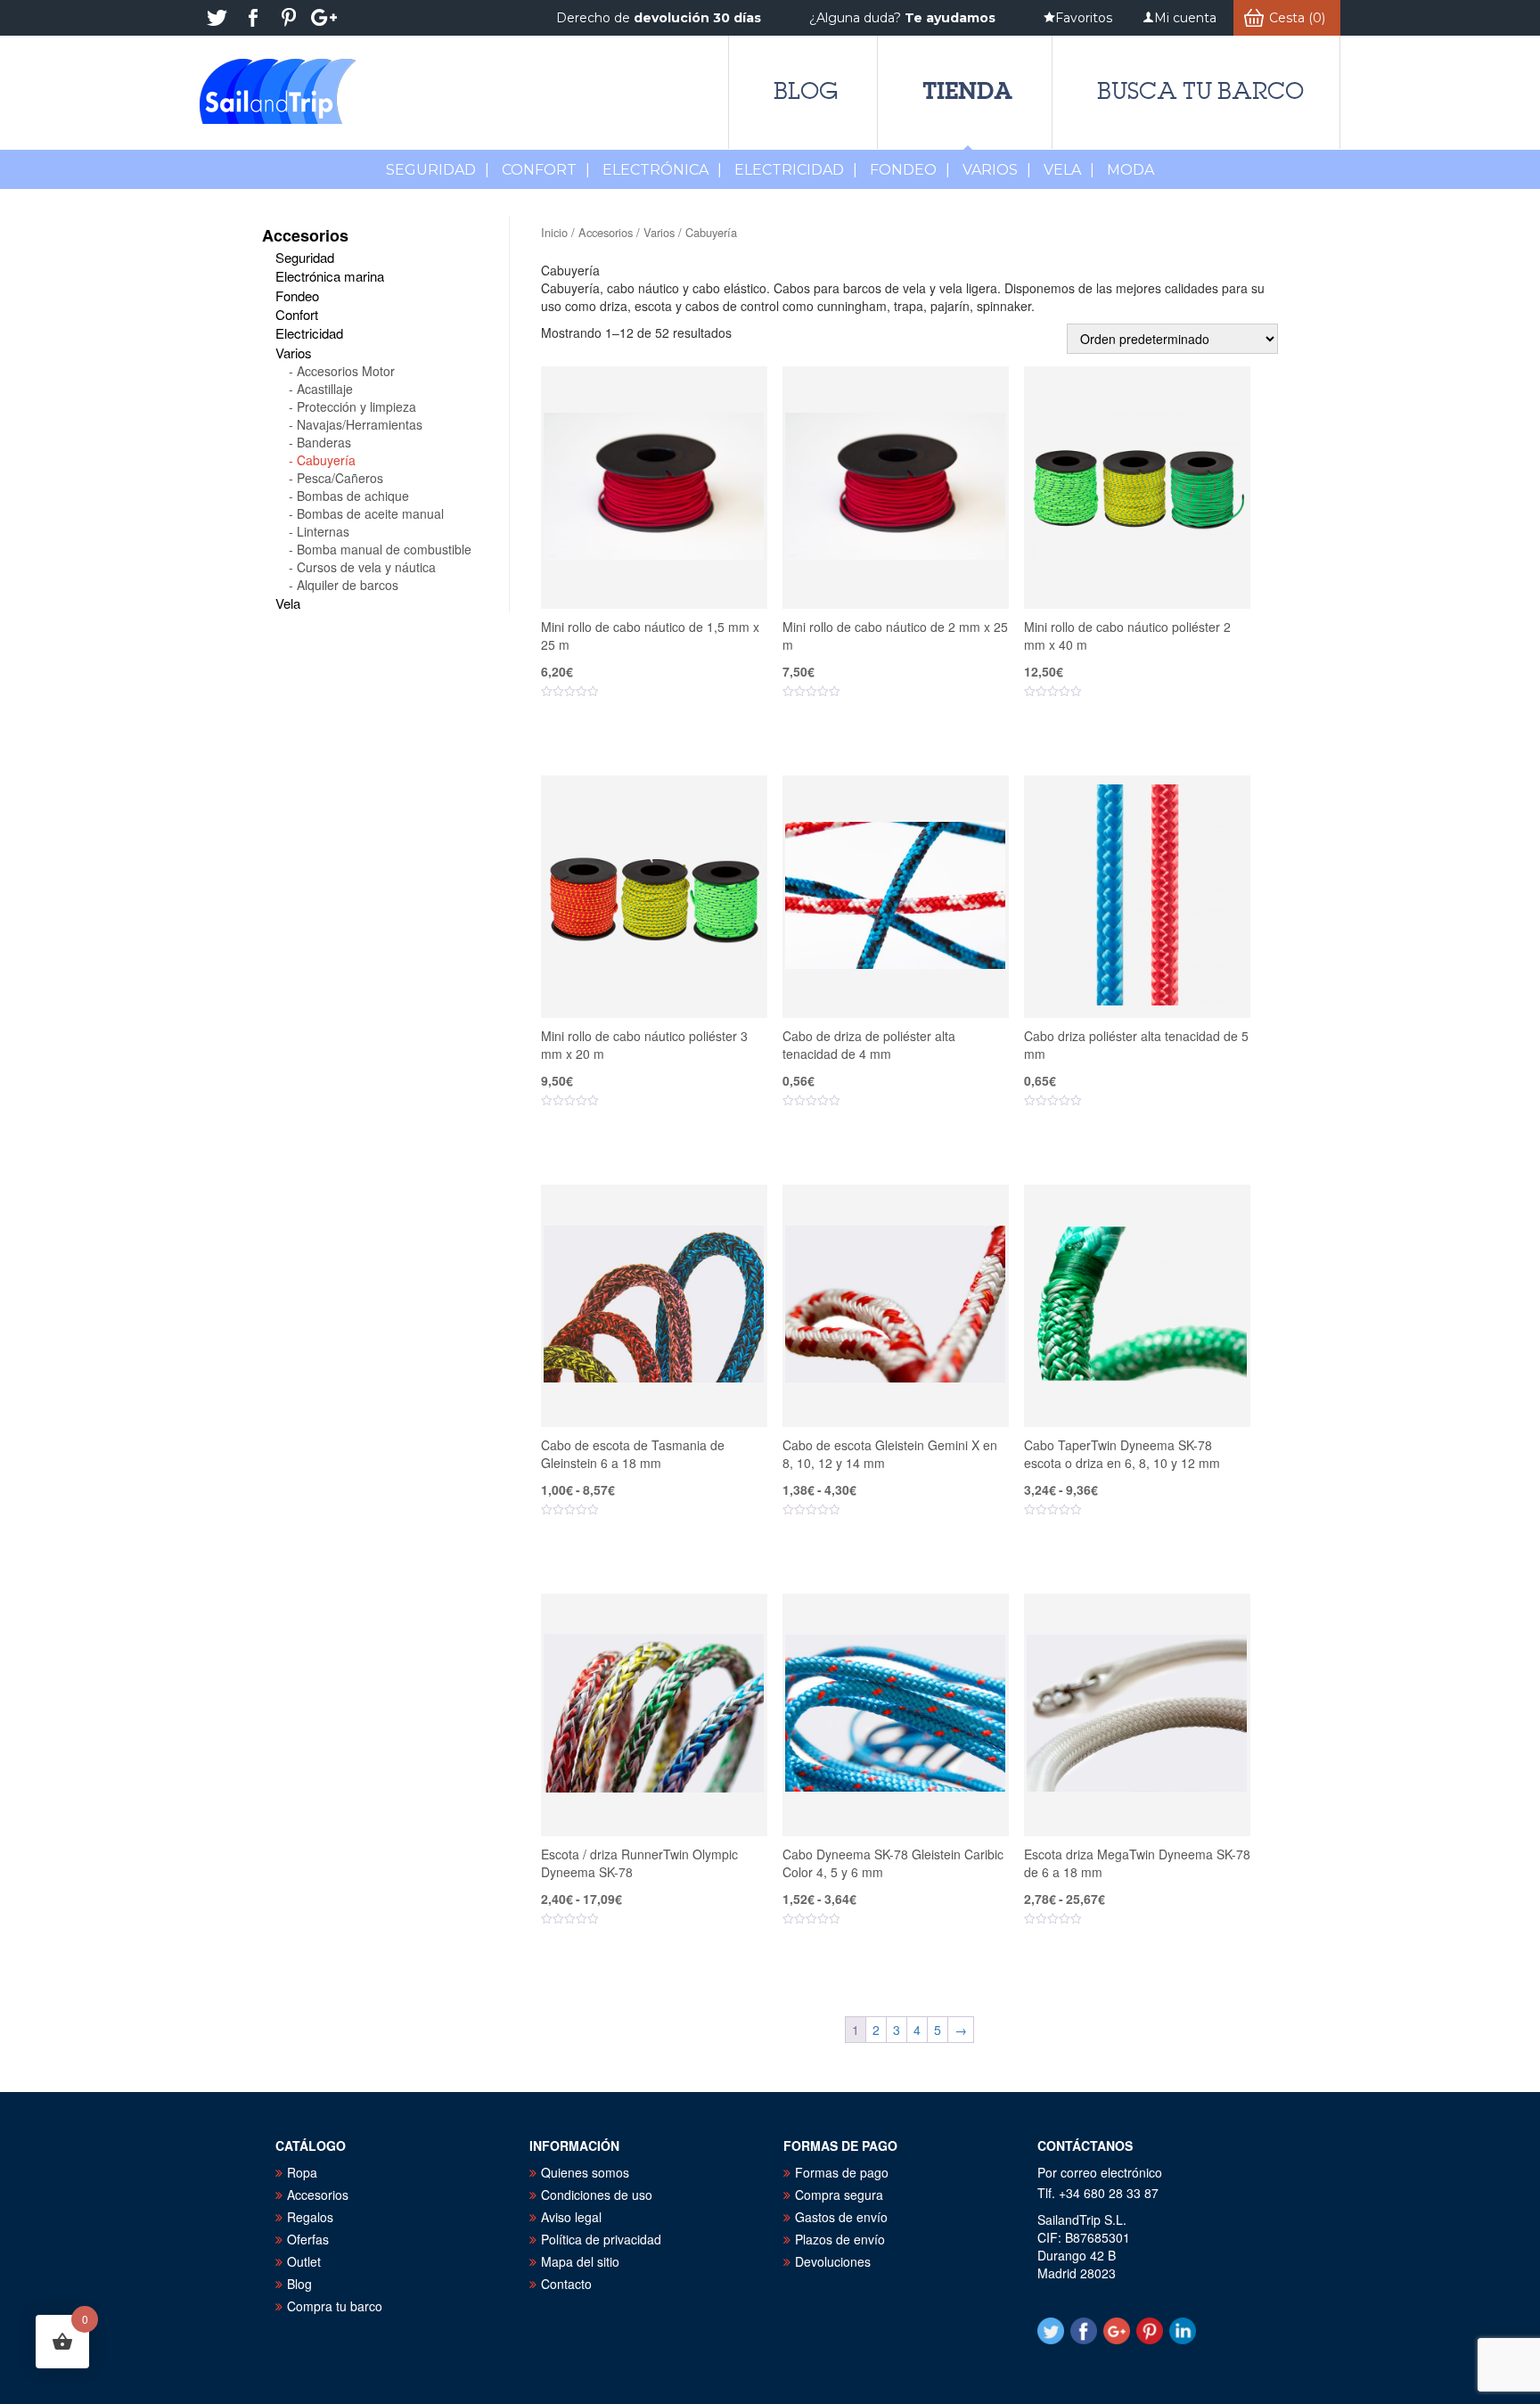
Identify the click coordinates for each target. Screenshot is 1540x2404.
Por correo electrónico (1100, 2172)
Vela (1069, 170)
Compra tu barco (335, 2306)
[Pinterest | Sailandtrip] (289, 18)
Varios (997, 170)
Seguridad (438, 170)
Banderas (324, 442)
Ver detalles (665, 746)
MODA (1130, 170)
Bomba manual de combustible (384, 549)
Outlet (304, 2261)
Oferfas (308, 2239)
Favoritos (1084, 18)
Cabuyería (326, 460)
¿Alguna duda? (902, 18)
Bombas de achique (353, 496)
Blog (806, 91)
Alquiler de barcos (348, 585)
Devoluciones (833, 2261)
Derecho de (659, 18)
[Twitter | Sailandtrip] (217, 18)
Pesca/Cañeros (340, 478)
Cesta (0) (1297, 18)
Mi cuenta (1185, 18)
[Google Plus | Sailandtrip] (324, 18)
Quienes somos (585, 2172)
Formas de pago (842, 2172)
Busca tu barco (1200, 91)
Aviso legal (571, 2217)
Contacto (566, 2284)
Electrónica (662, 170)
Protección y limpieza (356, 406)
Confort (546, 170)
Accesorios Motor (346, 371)
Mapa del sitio (580, 2261)
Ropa (302, 2172)
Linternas (323, 531)
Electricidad (796, 170)
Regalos (310, 2217)
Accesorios (606, 232)
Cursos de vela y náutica (366, 567)
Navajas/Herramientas (360, 424)
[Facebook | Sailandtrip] (253, 18)
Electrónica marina (330, 276)
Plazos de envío (840, 2239)
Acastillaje (325, 389)
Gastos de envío (841, 2217)
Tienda (967, 90)
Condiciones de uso (597, 2195)
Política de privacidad (601, 2239)
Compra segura (839, 2195)
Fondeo (910, 170)
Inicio (554, 232)
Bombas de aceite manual (370, 513)
